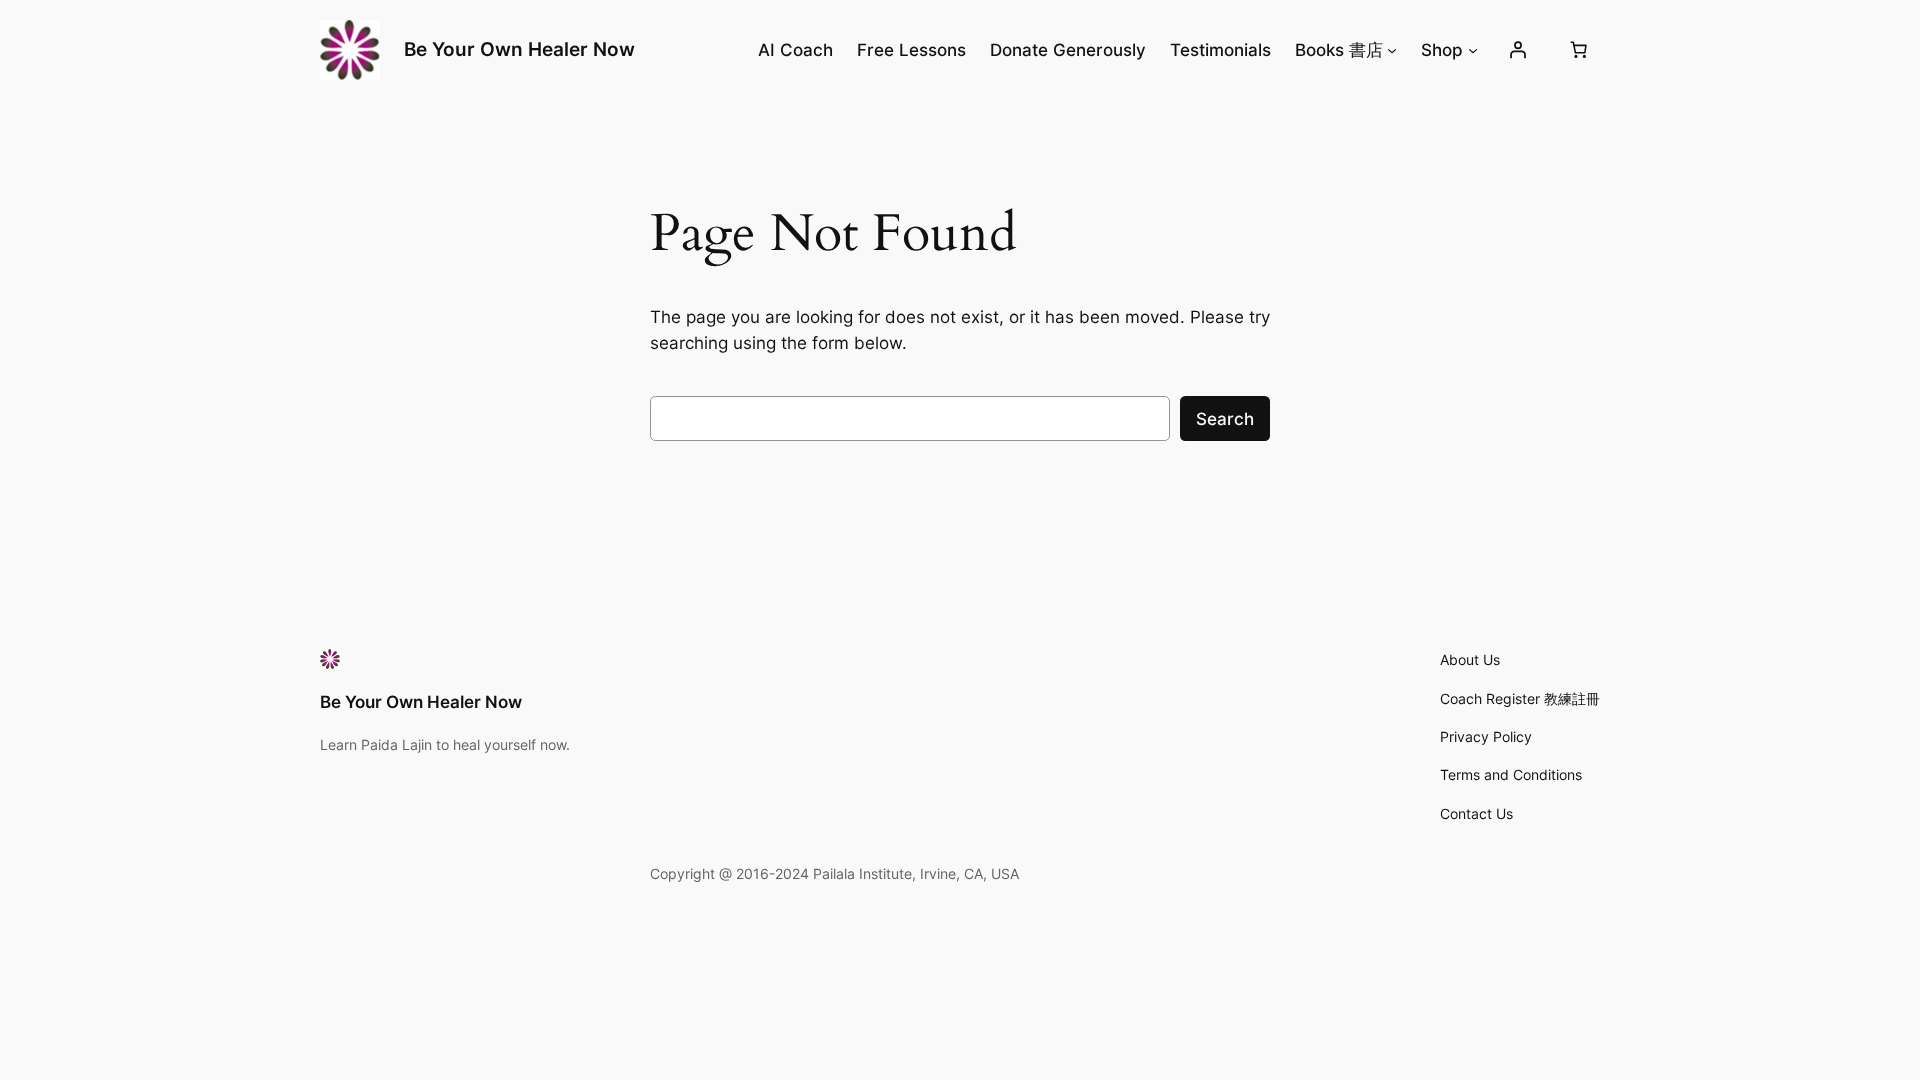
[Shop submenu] (1473, 50)
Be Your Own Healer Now (519, 49)
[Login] (1518, 50)
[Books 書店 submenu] (1392, 50)
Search (1225, 419)
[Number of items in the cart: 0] (1579, 50)
